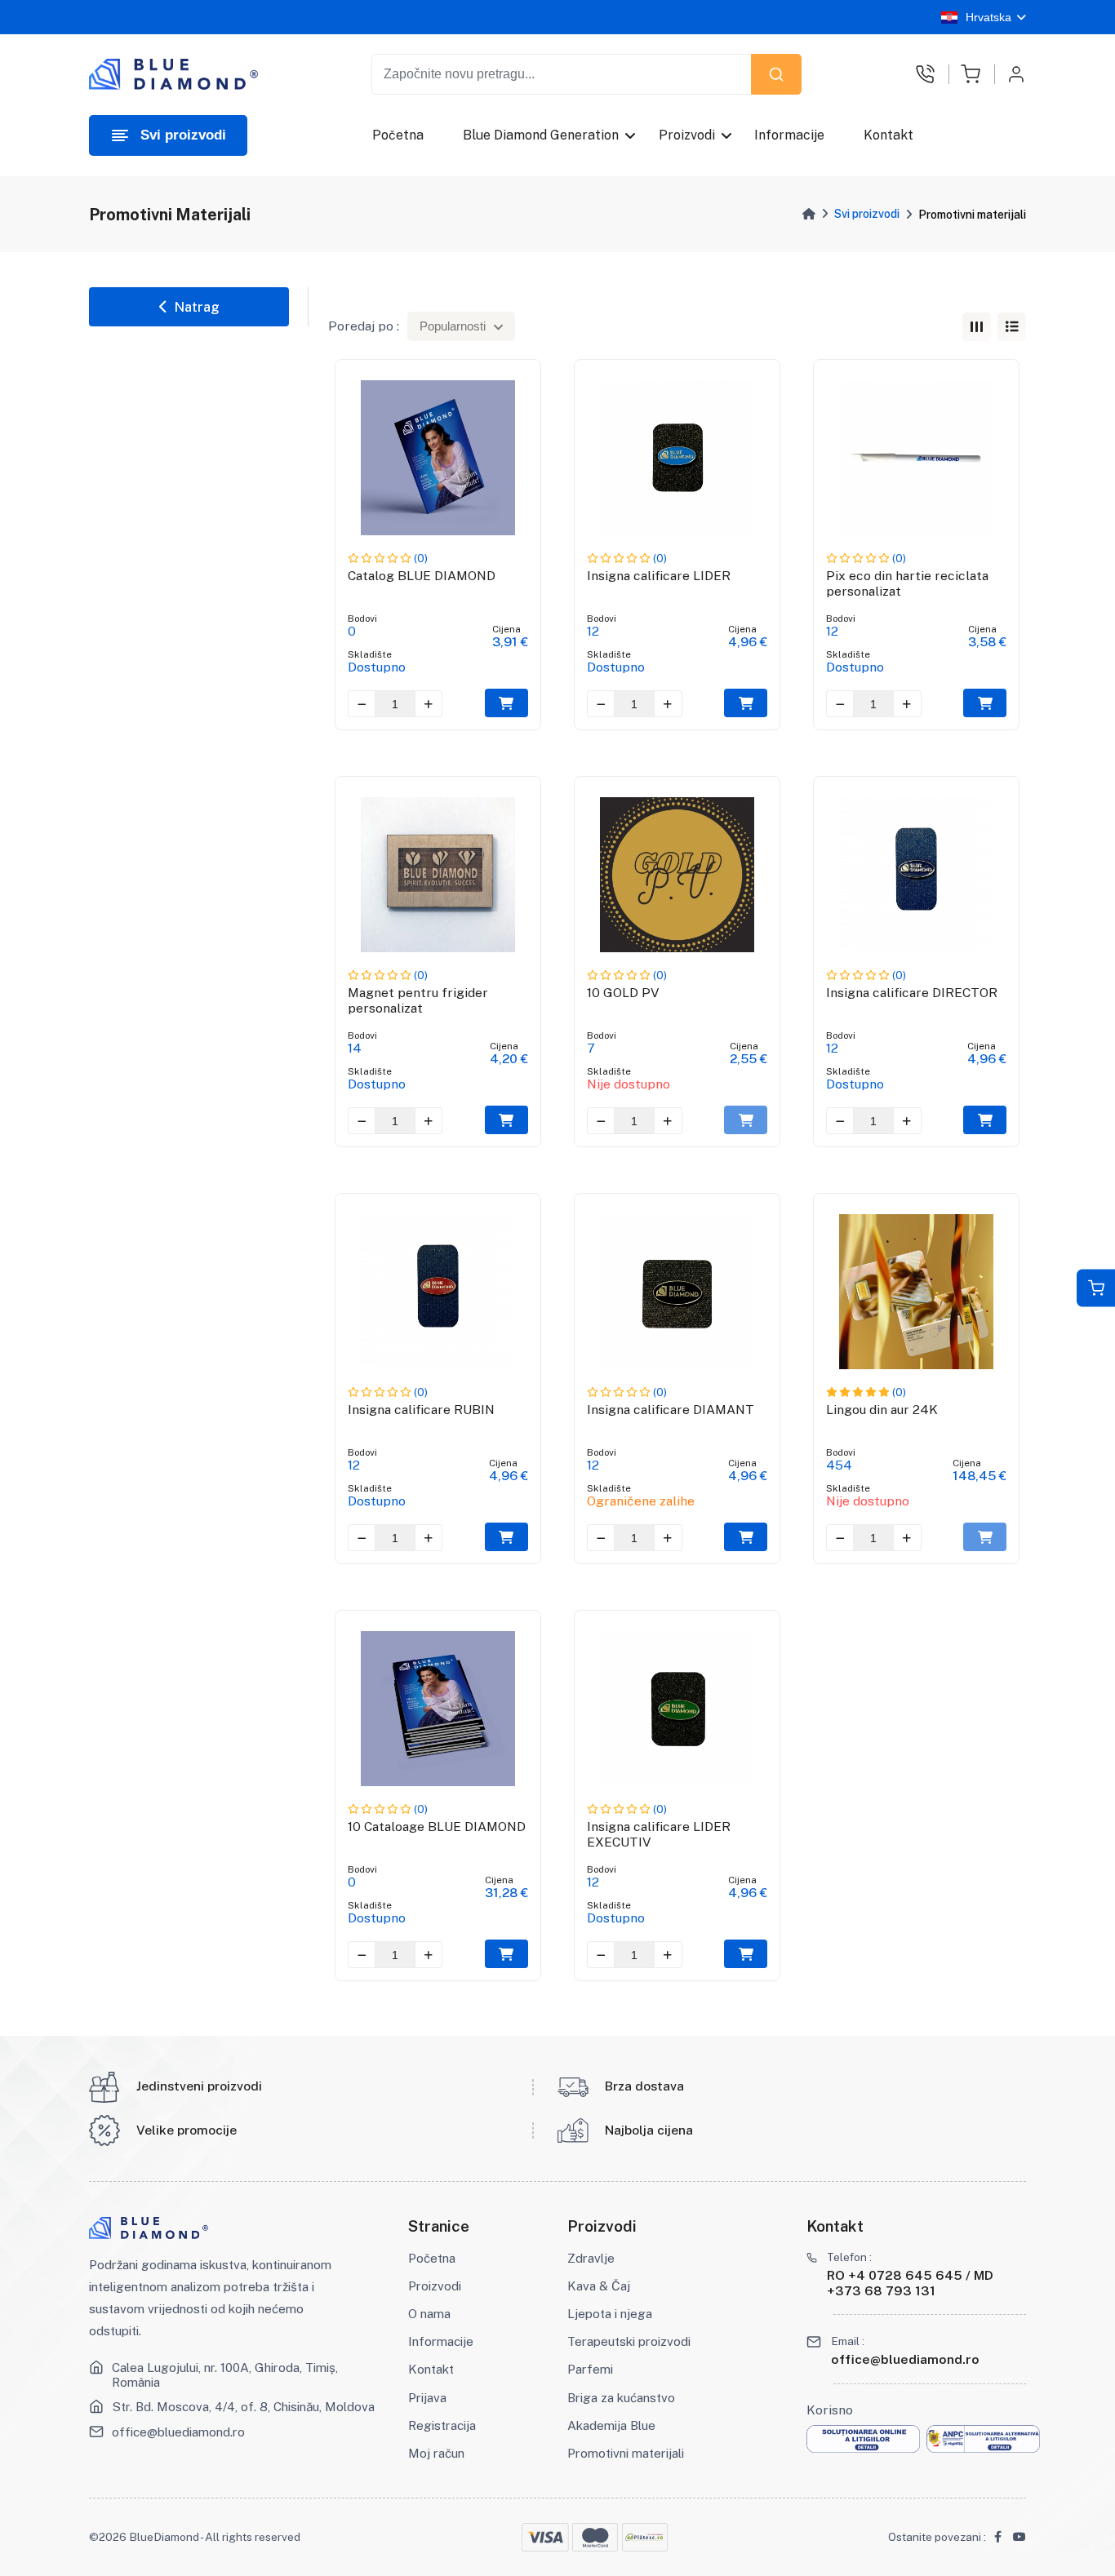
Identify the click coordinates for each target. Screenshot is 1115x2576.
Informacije (789, 135)
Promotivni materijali (626, 2453)
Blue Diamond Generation (541, 135)
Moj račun (436, 2453)
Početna (398, 135)
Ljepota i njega (610, 2313)
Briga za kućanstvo (621, 2397)
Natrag (193, 307)
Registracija (442, 2425)
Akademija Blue (611, 2425)
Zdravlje (591, 2258)
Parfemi (590, 2369)
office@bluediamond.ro (178, 2432)
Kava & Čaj (599, 2286)
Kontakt (888, 135)
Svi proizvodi (867, 214)
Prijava (427, 2397)
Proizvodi (687, 135)
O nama (429, 2313)
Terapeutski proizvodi (629, 2341)
